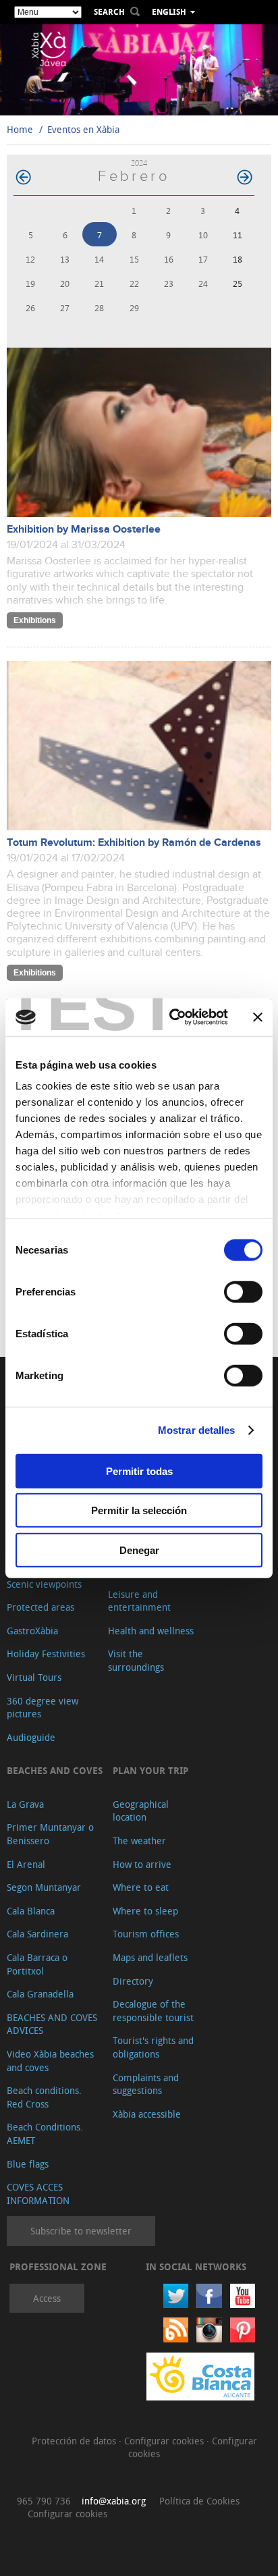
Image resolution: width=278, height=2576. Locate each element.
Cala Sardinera (37, 1934)
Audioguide (31, 1737)
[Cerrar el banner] (258, 1017)
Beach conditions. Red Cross (44, 2097)
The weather (139, 1841)
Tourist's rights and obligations (153, 2047)
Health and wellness (151, 1631)
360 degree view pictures (43, 1708)
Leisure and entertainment (139, 1601)
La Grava (25, 1804)
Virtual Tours (34, 1677)
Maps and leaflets (150, 1957)
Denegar (139, 1550)
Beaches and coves (55, 1770)
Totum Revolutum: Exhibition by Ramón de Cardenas (134, 843)
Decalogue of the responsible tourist (153, 2011)
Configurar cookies (165, 2441)
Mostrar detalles (197, 1430)
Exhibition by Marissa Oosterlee (84, 530)
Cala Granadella (40, 1994)
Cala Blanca (31, 1911)
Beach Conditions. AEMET (45, 2134)
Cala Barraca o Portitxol (37, 1964)
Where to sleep (145, 1911)
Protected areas (40, 1607)
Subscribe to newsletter (81, 2231)
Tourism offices (146, 1934)
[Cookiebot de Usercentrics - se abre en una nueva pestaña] (172, 1017)
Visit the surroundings (136, 1660)
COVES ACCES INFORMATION (38, 2194)
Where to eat (141, 1887)
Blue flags (28, 2164)
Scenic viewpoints (44, 1584)
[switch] (243, 1291)
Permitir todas (139, 1471)
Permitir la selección (139, 1510)
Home (20, 129)
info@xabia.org (114, 2501)
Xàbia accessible (147, 2114)
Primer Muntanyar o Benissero (50, 1834)
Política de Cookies (199, 2501)
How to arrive (142, 1864)
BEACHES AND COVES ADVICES (52, 2024)
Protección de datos (75, 2441)
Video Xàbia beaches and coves (50, 2061)
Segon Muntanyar (44, 1887)
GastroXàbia (32, 1631)
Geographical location (141, 1811)
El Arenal (26, 1864)
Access (47, 2298)
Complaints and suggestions (146, 2084)
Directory (133, 1981)
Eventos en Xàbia (83, 129)
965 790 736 (44, 2501)
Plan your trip (150, 1770)
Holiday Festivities (46, 1654)
